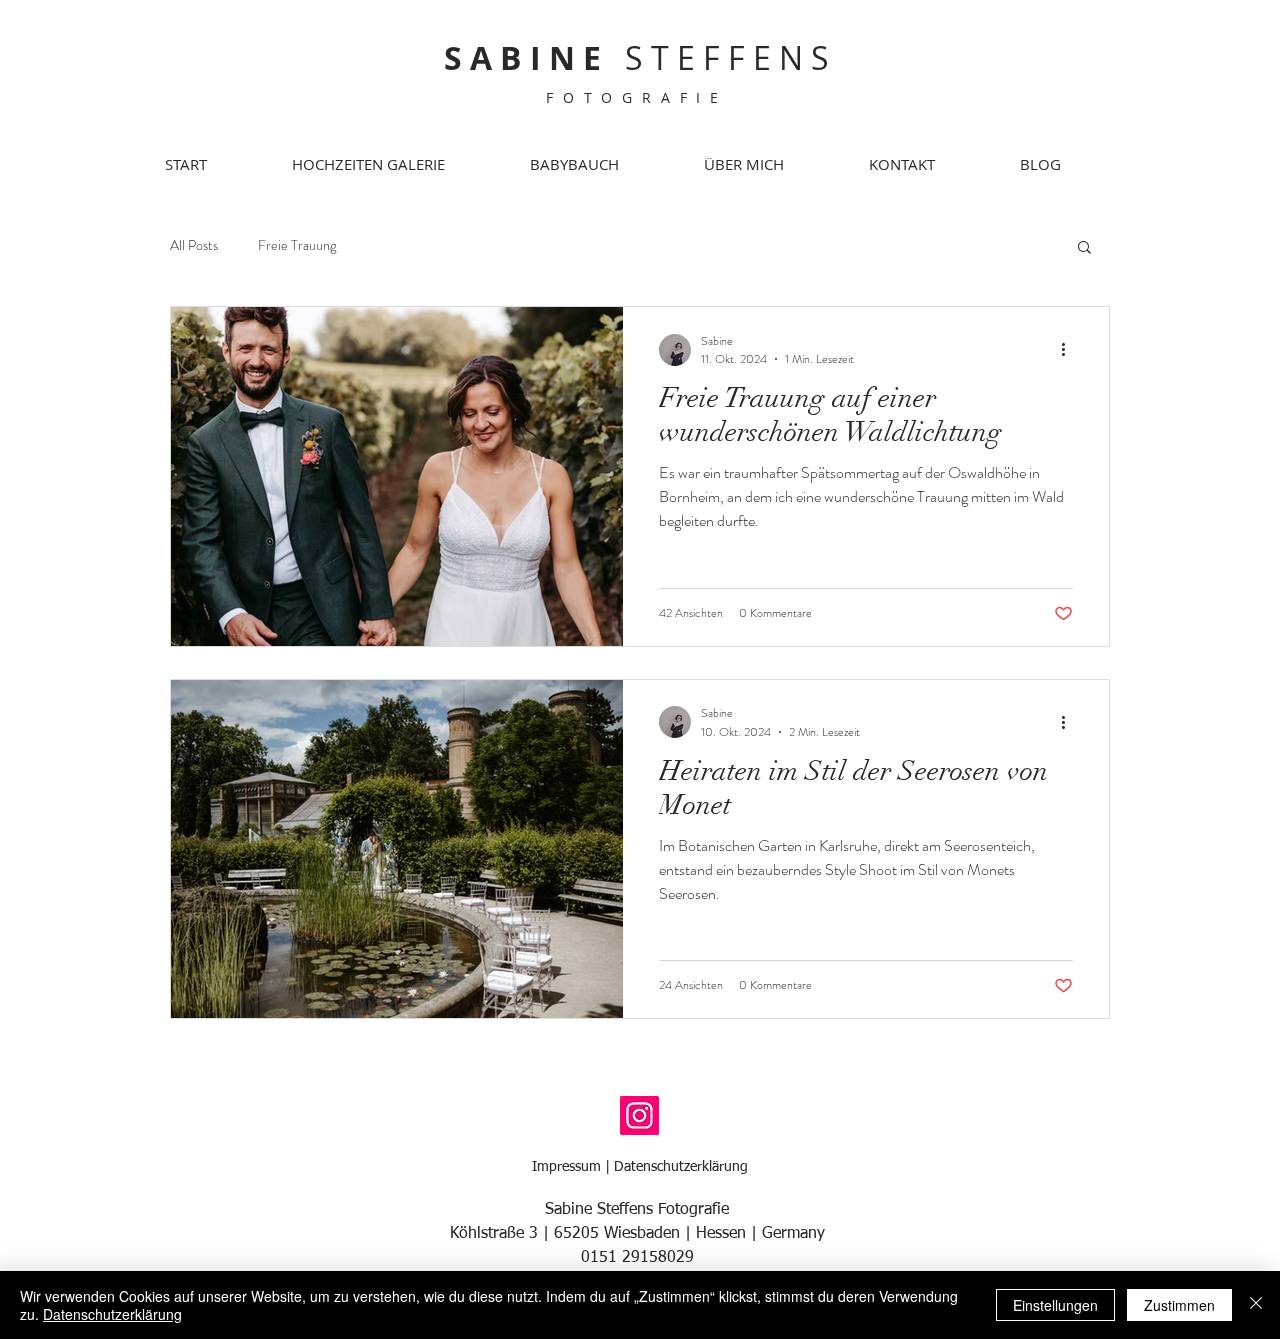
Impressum (566, 1167)
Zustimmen (1179, 1305)
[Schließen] (1256, 1305)
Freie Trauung (297, 245)
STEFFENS (640, 57)
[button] (1084, 248)
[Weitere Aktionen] (1070, 350)
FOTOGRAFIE (637, 97)
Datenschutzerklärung (681, 1167)
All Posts (194, 245)
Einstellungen (1055, 1305)
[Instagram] (639, 1115)
